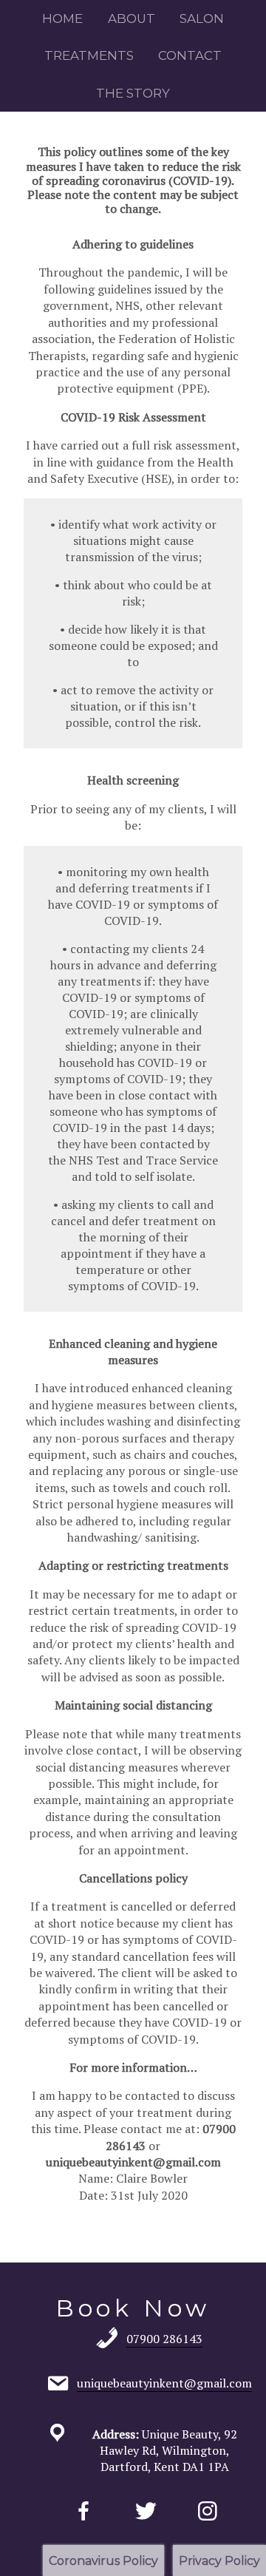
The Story (133, 93)
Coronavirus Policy (103, 2561)
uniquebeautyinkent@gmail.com (133, 2162)
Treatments (89, 55)
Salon (202, 18)
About (132, 18)
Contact (190, 55)
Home (62, 18)
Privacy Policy (219, 2561)
